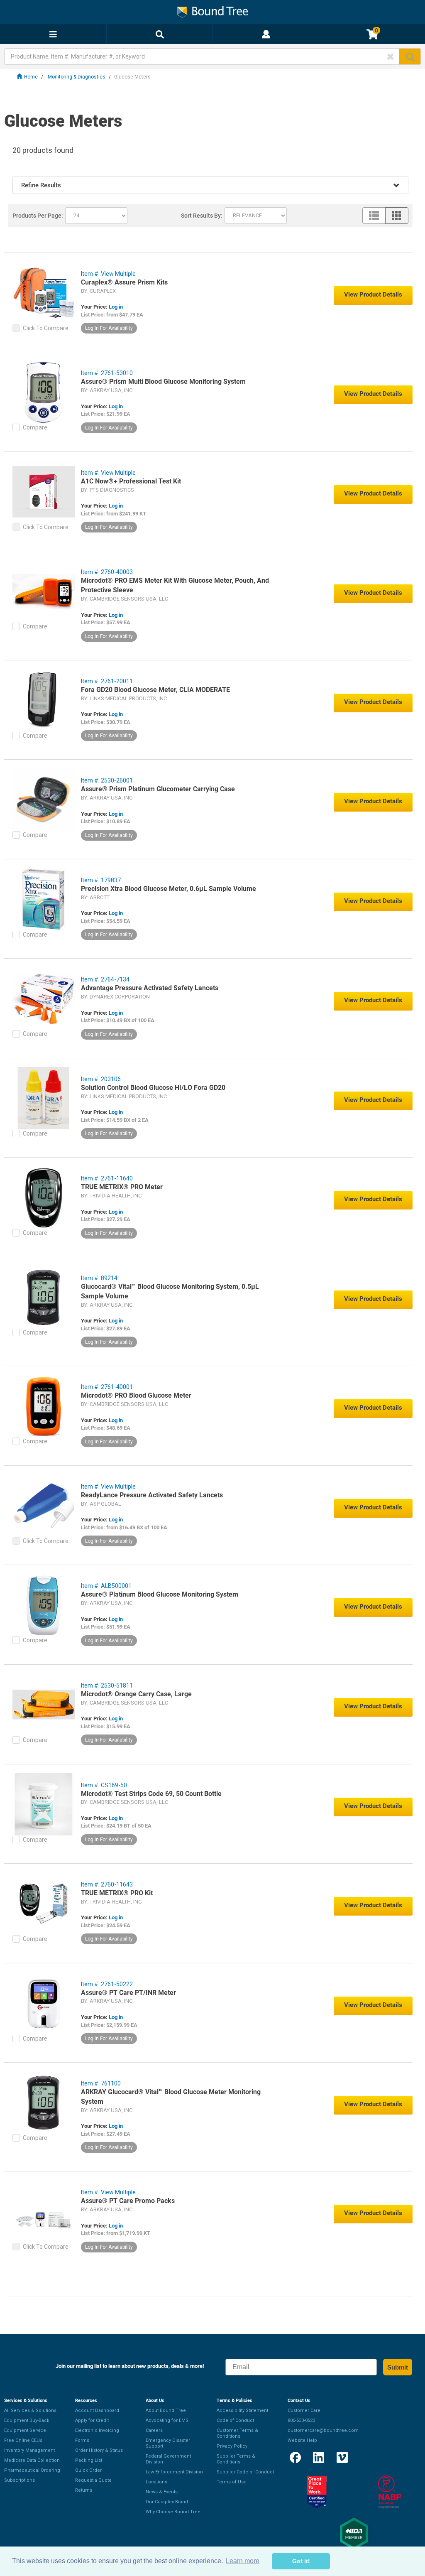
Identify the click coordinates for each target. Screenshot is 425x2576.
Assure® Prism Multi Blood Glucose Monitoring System (163, 381)
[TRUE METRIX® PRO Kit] (44, 1903)
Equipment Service (25, 2430)
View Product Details (373, 294)
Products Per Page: (38, 216)
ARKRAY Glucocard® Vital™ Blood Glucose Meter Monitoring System (171, 2097)
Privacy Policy (232, 2446)
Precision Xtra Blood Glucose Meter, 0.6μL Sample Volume (169, 889)
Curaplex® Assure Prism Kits (124, 282)
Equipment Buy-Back (27, 2420)
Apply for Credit (92, 2420)
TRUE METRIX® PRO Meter (122, 1187)
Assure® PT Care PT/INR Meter (128, 1993)
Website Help (302, 2440)
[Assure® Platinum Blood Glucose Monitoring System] (44, 1604)
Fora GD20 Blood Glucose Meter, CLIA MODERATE (155, 690)
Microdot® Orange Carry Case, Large (136, 1694)
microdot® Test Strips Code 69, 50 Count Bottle (151, 1794)
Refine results (41, 185)
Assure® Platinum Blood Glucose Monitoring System (160, 1594)
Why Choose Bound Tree (173, 2512)
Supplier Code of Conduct (245, 2472)
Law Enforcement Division (174, 2472)
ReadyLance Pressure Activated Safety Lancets (152, 1495)
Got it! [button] (301, 2561)
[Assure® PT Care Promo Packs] (44, 2211)
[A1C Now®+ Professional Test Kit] (44, 491)
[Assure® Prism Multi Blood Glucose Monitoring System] (44, 392)
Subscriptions (20, 2480)
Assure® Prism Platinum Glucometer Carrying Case (158, 789)
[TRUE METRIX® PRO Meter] (44, 1197)
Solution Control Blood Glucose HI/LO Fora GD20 (153, 1088)
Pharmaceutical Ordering (32, 2470)
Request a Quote (93, 2480)
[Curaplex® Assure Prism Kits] (44, 292)
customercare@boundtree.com (323, 2430)
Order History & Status (99, 2450)
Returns (84, 2490)
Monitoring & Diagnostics (77, 77)
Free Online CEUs (23, 2440)
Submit (398, 2367)
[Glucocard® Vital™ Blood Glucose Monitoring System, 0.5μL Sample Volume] (44, 1297)
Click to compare (46, 328)
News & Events (162, 2492)
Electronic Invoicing (97, 2430)
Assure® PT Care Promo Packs (128, 2201)
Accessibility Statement (242, 2410)
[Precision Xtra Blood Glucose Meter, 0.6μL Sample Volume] (44, 899)
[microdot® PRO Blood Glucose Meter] (44, 1406)
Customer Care (304, 2410)
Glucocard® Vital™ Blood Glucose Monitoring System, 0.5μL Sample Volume (170, 1291)
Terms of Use (232, 2482)
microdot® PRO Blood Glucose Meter (136, 1395)
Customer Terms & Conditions (237, 2433)
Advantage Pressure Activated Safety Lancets (150, 988)
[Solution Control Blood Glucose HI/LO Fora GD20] (44, 1098)
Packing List (89, 2460)
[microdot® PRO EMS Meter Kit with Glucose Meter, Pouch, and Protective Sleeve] (44, 591)
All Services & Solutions (30, 2410)
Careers (154, 2430)
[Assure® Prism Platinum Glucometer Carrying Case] (44, 799)
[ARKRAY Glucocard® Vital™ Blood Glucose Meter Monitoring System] (44, 2102)
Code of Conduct (235, 2420)
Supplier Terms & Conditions (236, 2459)
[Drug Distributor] (390, 2492)
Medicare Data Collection (32, 2460)
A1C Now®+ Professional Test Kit (131, 481)
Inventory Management (29, 2450)
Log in (116, 307)
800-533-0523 (301, 2420)
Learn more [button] (243, 2561)
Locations (156, 2482)
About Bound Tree (166, 2410)
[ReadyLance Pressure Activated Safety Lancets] (44, 1505)
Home (31, 77)
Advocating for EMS (167, 2420)
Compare (35, 427)
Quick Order (88, 2470)
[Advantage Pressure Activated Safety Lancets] (44, 998)
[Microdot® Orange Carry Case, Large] (44, 1704)
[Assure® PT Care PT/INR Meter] (44, 2003)
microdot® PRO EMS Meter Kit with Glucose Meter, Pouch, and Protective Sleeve (175, 585)
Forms (82, 2440)
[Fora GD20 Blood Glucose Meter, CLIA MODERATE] (44, 700)
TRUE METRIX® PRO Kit (117, 1893)
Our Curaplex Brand (167, 2502)
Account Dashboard (97, 2410)
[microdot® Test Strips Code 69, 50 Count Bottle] (44, 1804)
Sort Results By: (202, 216)
